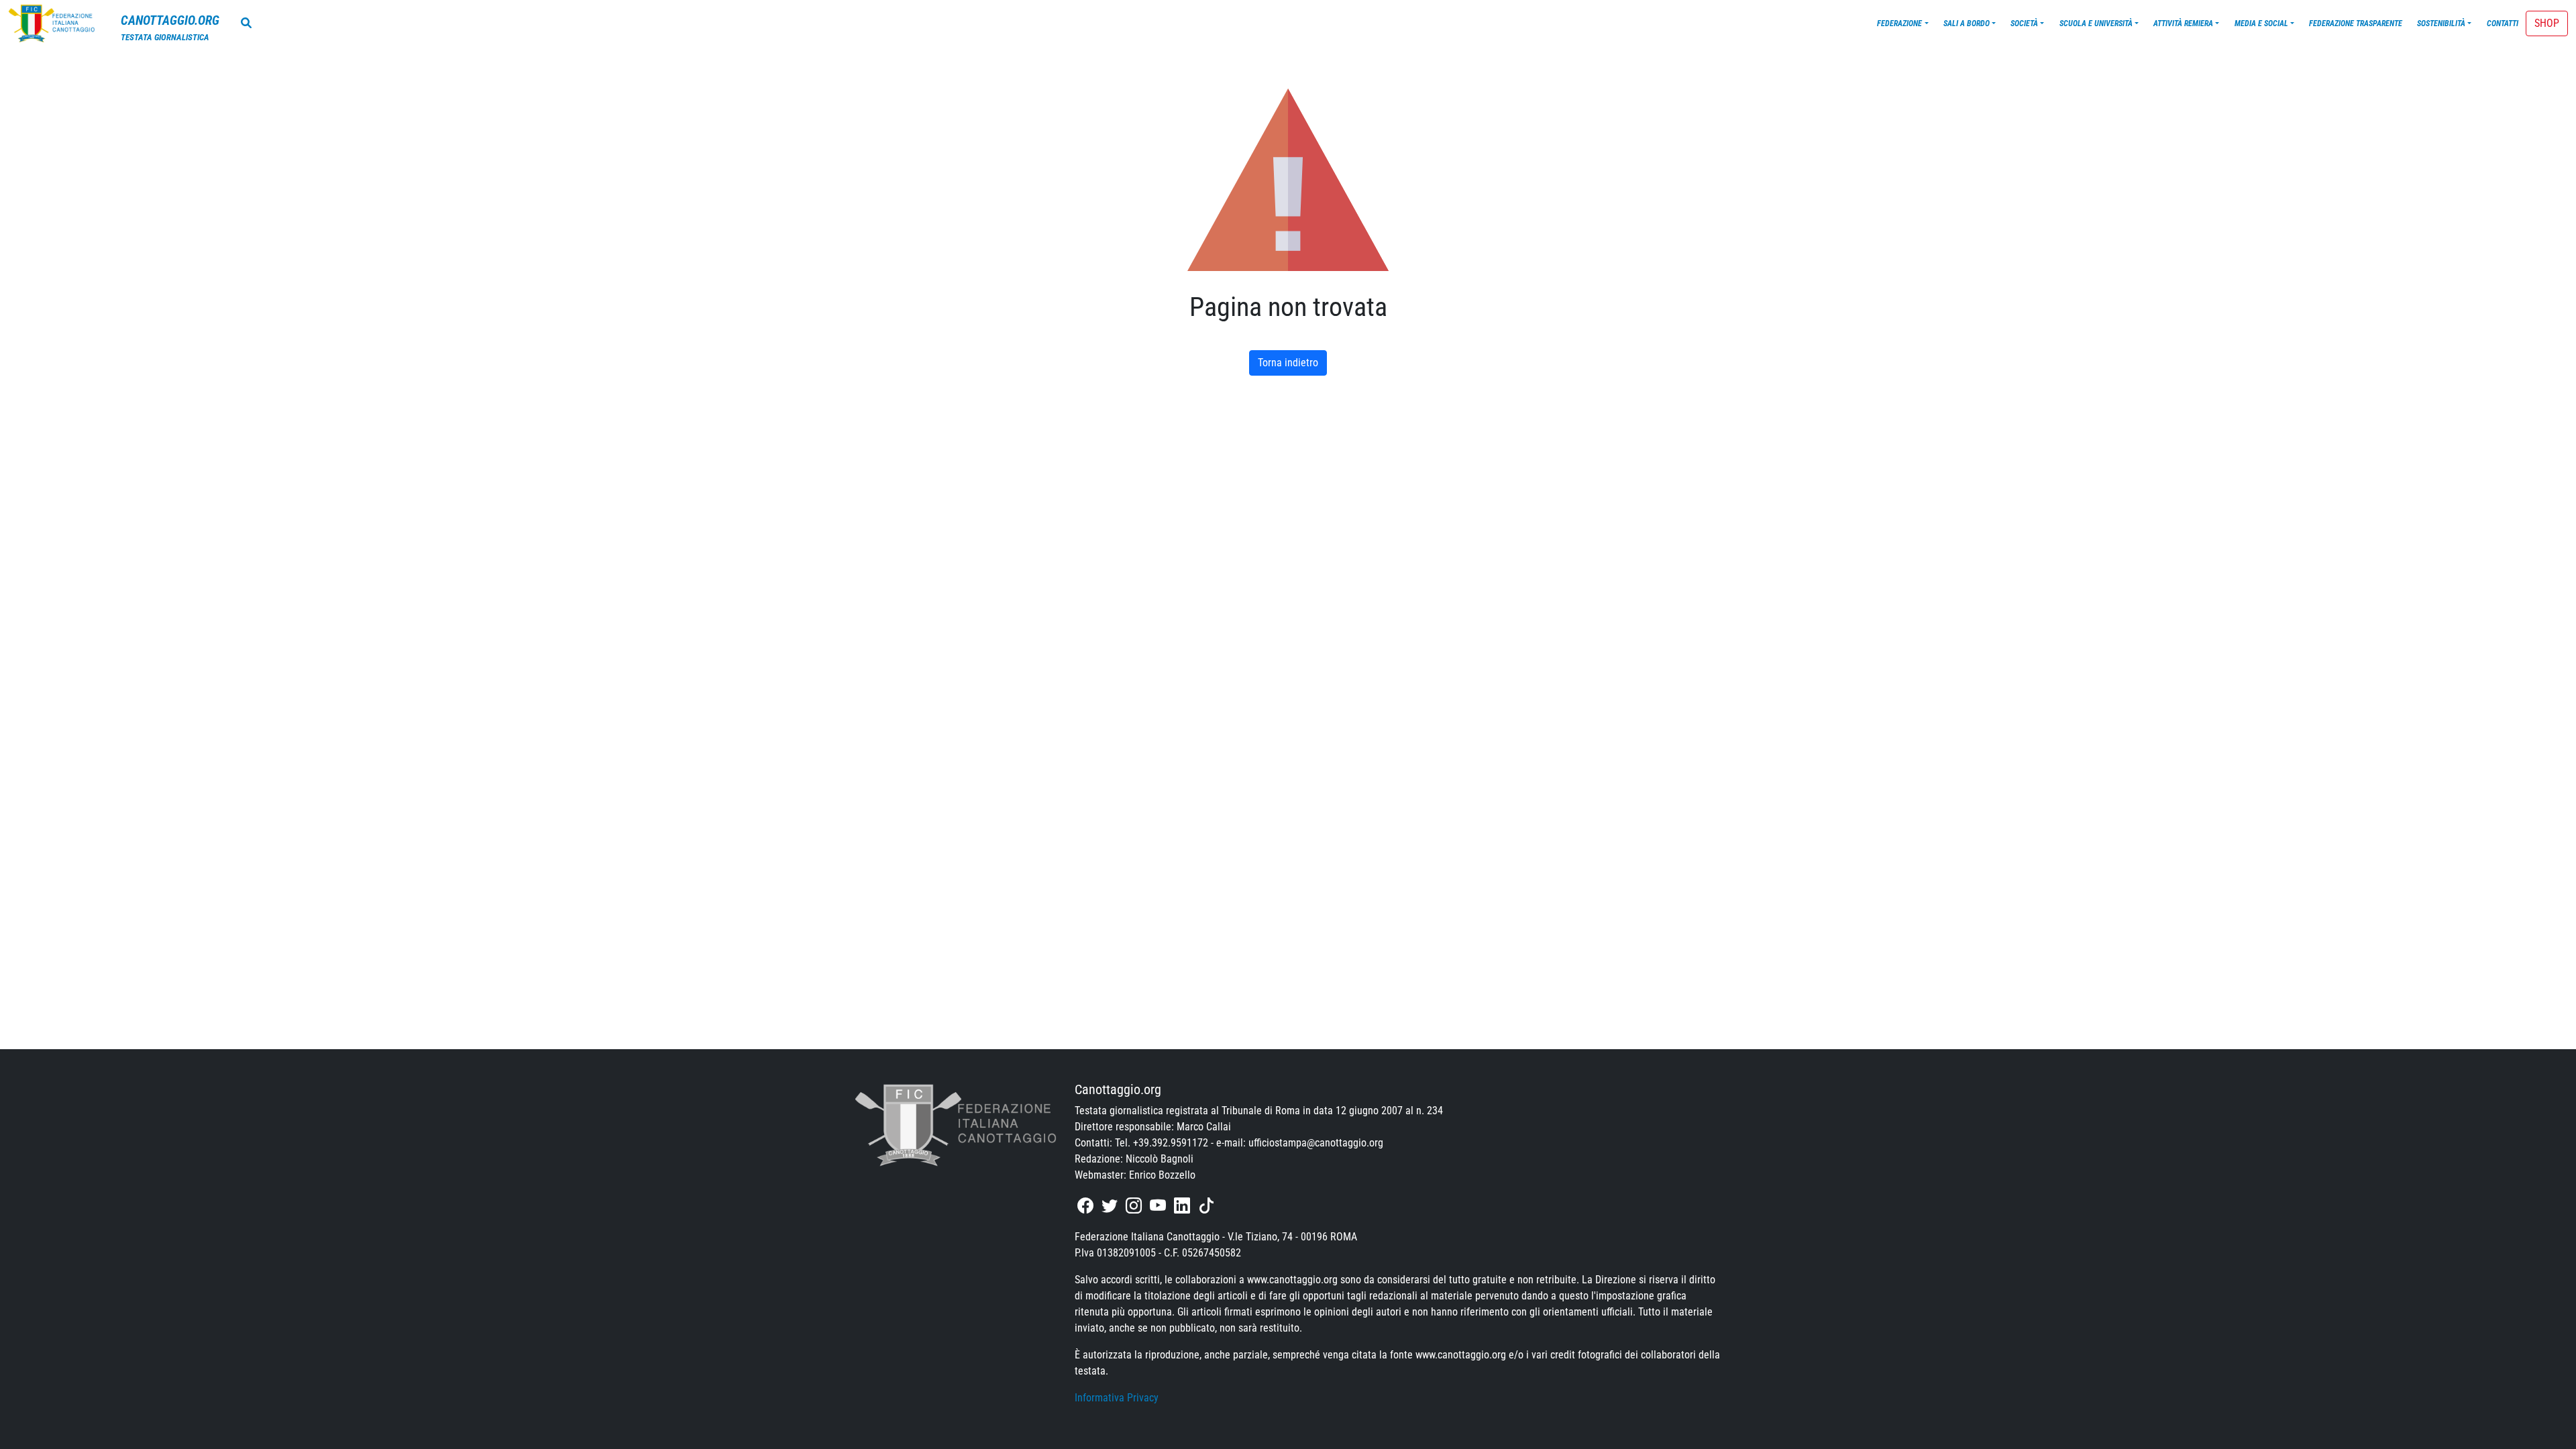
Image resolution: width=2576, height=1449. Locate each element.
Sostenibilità (2441, 23)
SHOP (2547, 23)
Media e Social (2261, 23)
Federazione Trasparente (2356, 23)
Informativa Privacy (1117, 1398)
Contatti (2503, 23)
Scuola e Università (2096, 23)
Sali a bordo (1967, 23)
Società (2024, 23)
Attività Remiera (2183, 23)
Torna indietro (1288, 363)
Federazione (1899, 23)
